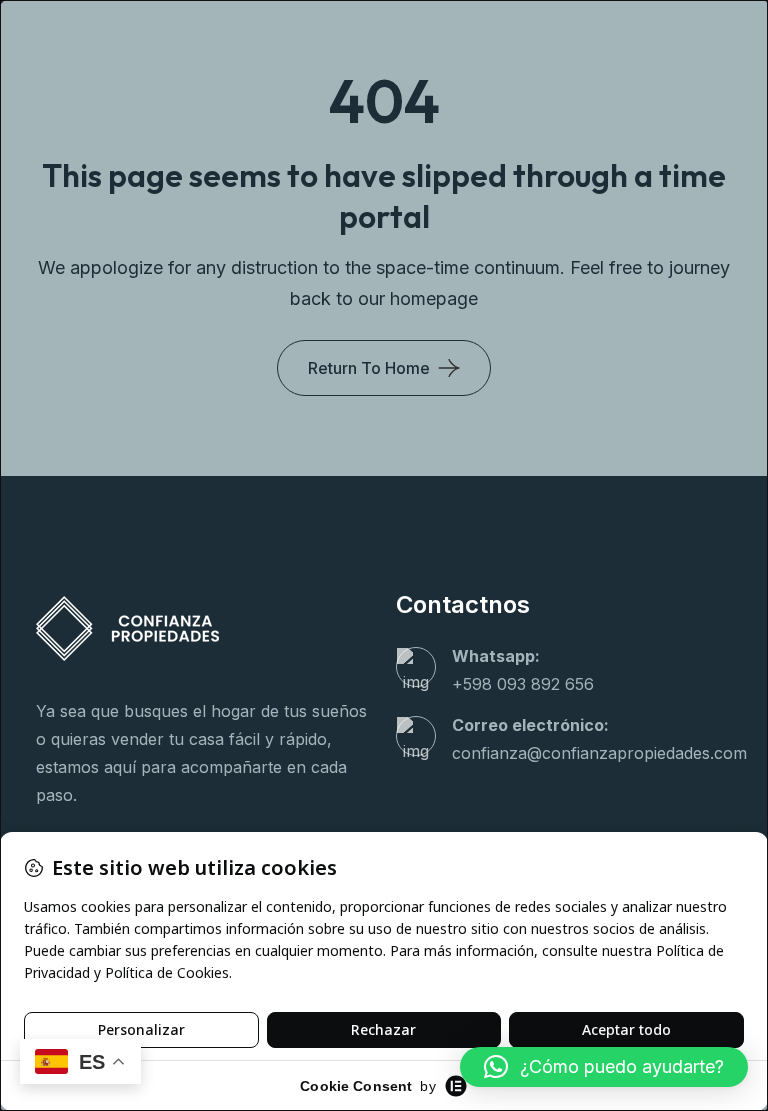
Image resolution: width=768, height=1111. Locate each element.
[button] (604, 1067)
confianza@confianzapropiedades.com (599, 753)
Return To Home (369, 368)
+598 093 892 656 (523, 684)
